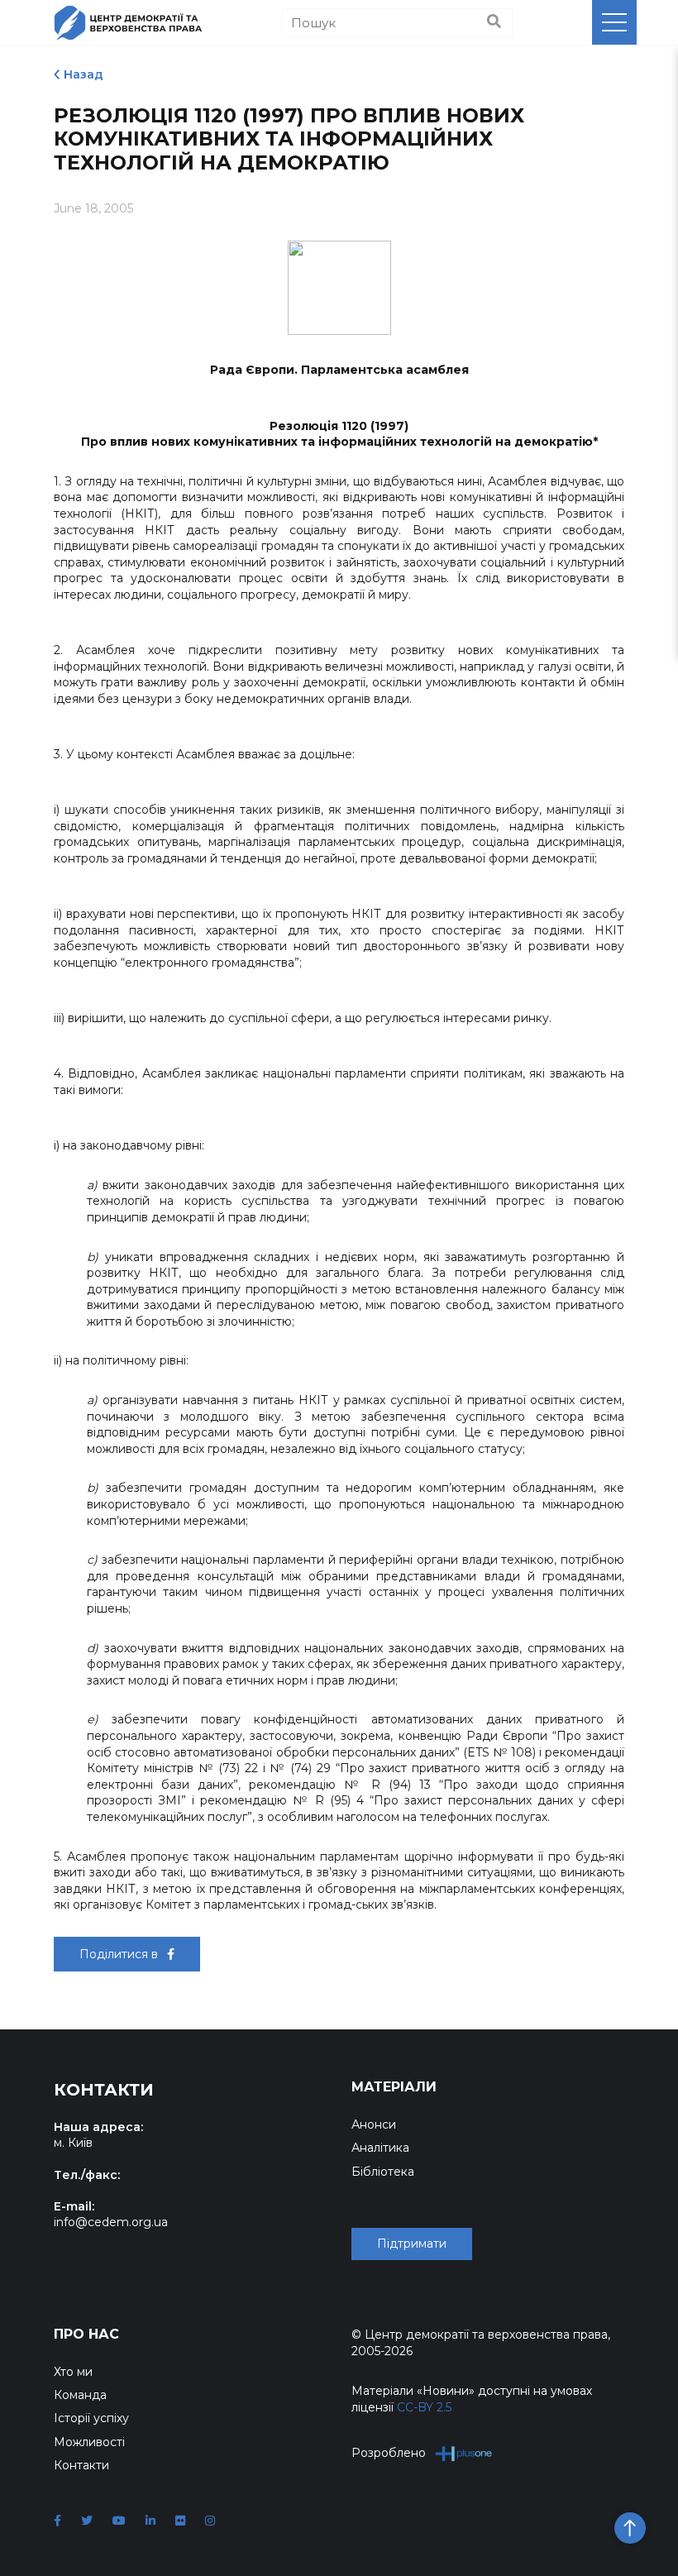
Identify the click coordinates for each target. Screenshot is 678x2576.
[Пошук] (494, 22)
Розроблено (389, 2453)
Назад (84, 74)
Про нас (86, 2334)
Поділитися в (120, 1954)
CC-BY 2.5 (424, 2407)
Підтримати (412, 2244)
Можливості (89, 2442)
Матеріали (394, 2087)
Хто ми (73, 2372)
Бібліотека (383, 2172)
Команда (80, 2395)
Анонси (374, 2124)
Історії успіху (91, 2418)
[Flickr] (180, 2521)
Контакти (81, 2465)
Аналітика (380, 2148)
